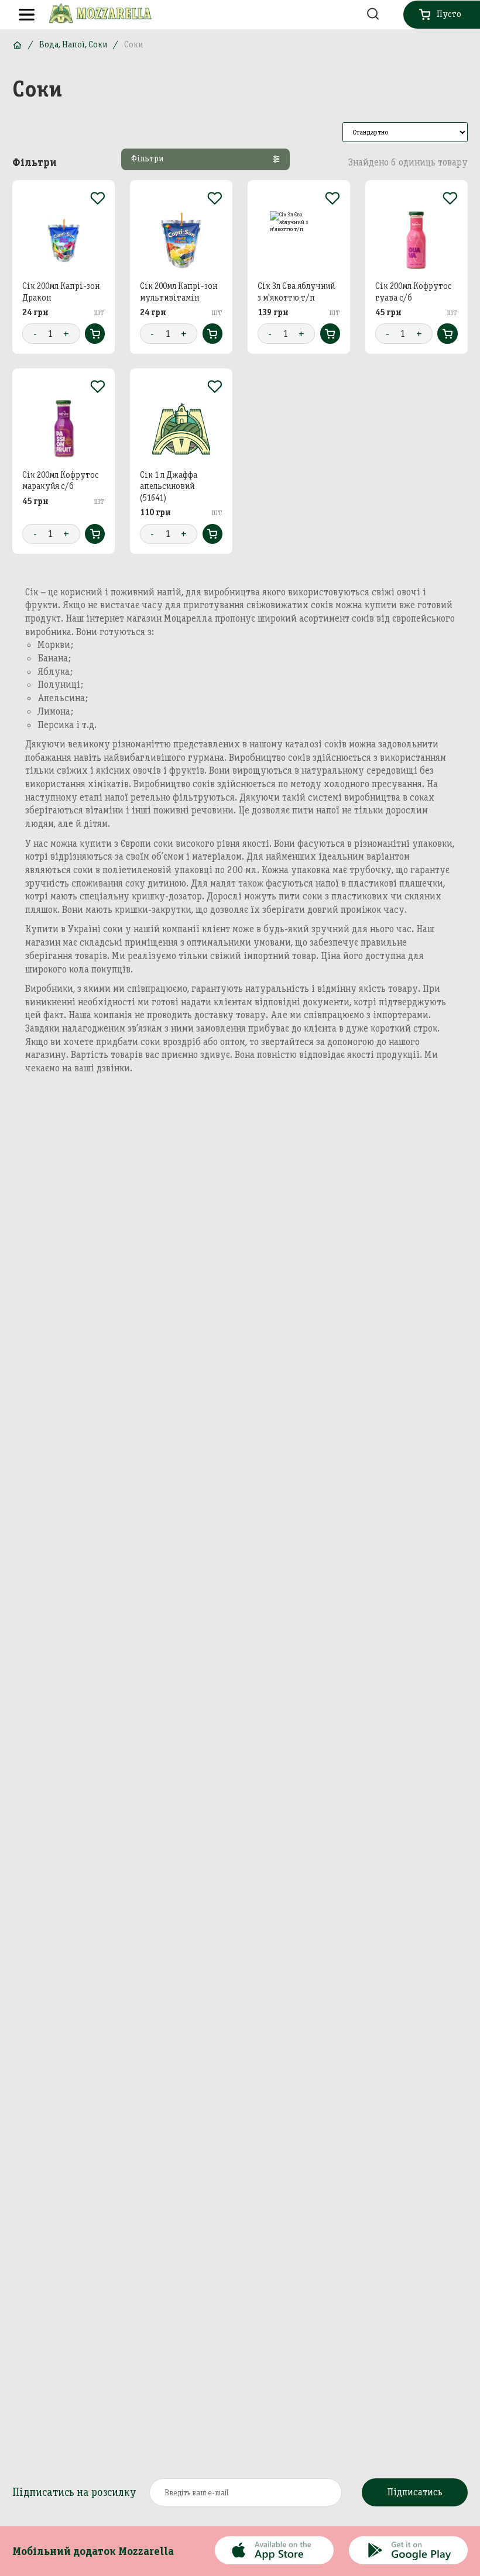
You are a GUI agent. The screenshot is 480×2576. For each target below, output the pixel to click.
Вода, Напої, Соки (73, 44)
